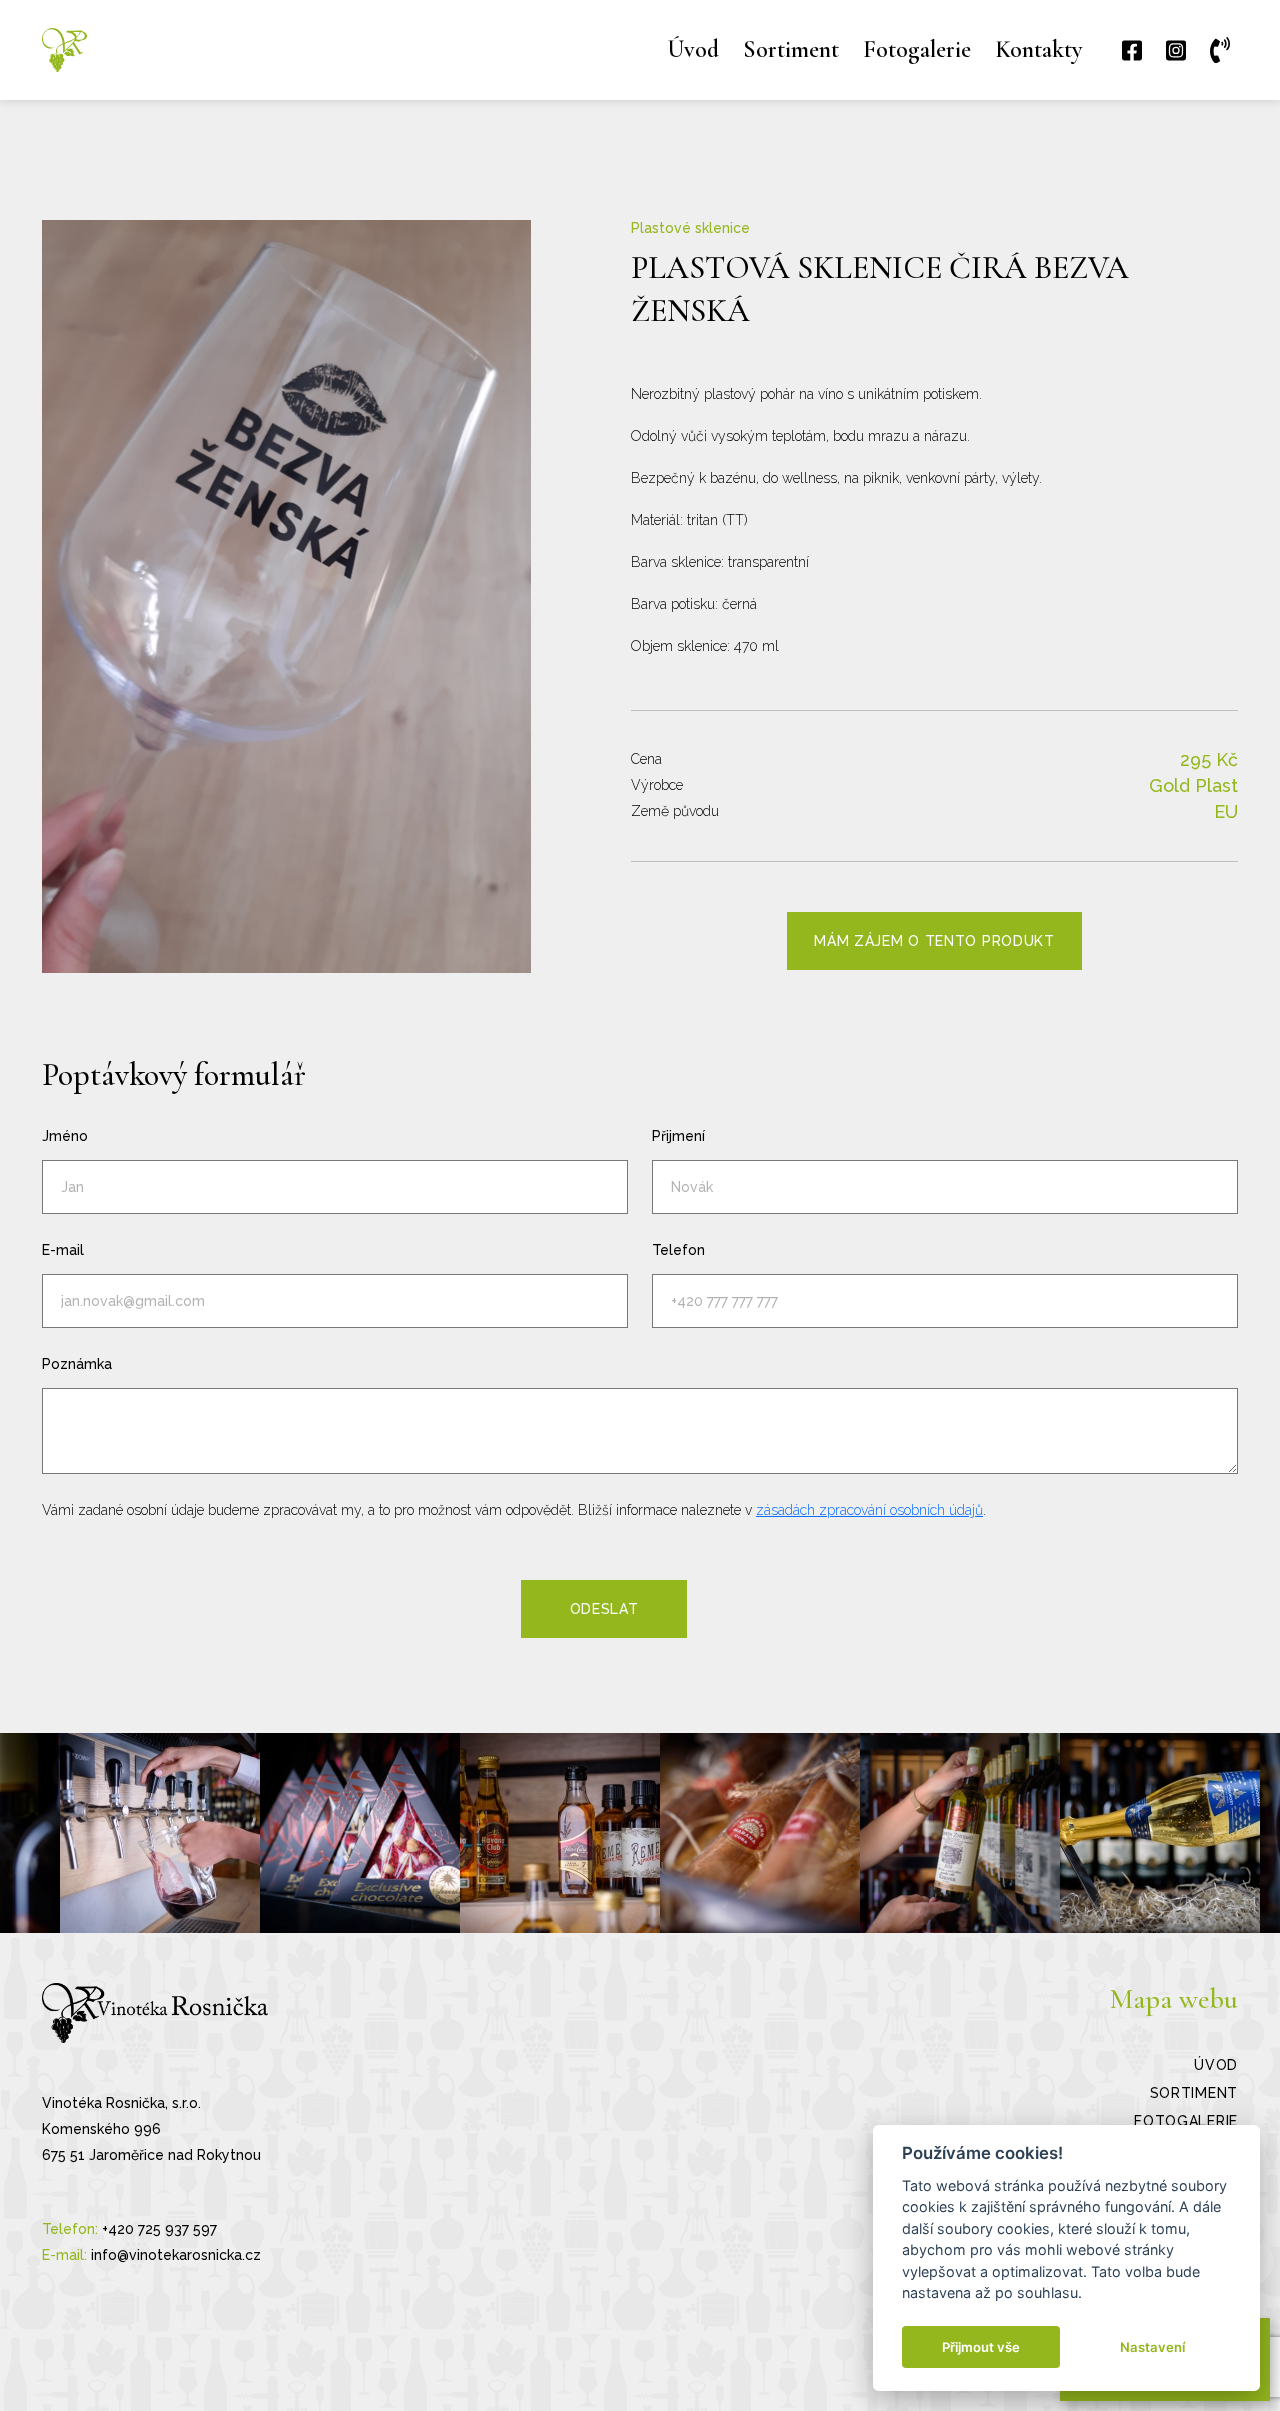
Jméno (65, 1136)
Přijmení (678, 1136)
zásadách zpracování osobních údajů (869, 1510)
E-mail (63, 1250)
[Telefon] (1224, 50)
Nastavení (1152, 2347)
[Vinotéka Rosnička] (64, 50)
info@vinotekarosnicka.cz (176, 2255)
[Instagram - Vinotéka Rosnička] (160, 1833)
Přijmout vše (981, 2347)
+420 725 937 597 (159, 2229)
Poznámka (77, 1364)
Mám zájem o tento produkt (934, 941)
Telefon (678, 1250)
